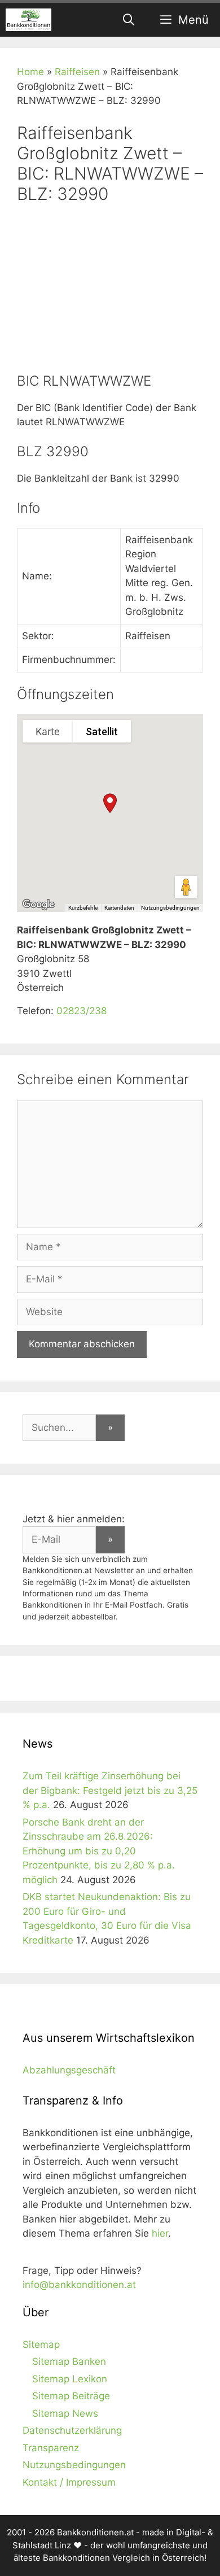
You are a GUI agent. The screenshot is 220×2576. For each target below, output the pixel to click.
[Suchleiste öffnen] (129, 20)
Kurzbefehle (83, 908)
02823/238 (82, 1011)
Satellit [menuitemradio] (102, 732)
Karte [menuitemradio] (48, 732)
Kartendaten (119, 908)
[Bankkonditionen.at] (28, 20)
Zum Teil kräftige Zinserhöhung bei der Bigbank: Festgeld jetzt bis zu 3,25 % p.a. (110, 1790)
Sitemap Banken (69, 2361)
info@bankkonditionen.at (79, 2285)
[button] (110, 803)
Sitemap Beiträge (71, 2396)
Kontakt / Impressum (69, 2482)
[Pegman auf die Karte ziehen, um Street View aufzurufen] (186, 887)
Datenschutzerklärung (72, 2430)
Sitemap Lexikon (70, 2379)
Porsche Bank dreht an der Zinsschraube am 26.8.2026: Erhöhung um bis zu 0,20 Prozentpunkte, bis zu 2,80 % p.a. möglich (99, 1851)
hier (160, 2233)
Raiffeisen (77, 72)
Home (30, 72)
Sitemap (41, 2344)
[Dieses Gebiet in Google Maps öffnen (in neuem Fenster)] (38, 905)
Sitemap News (65, 2413)
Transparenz (51, 2448)
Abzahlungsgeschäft (69, 2070)
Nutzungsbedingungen (170, 908)
